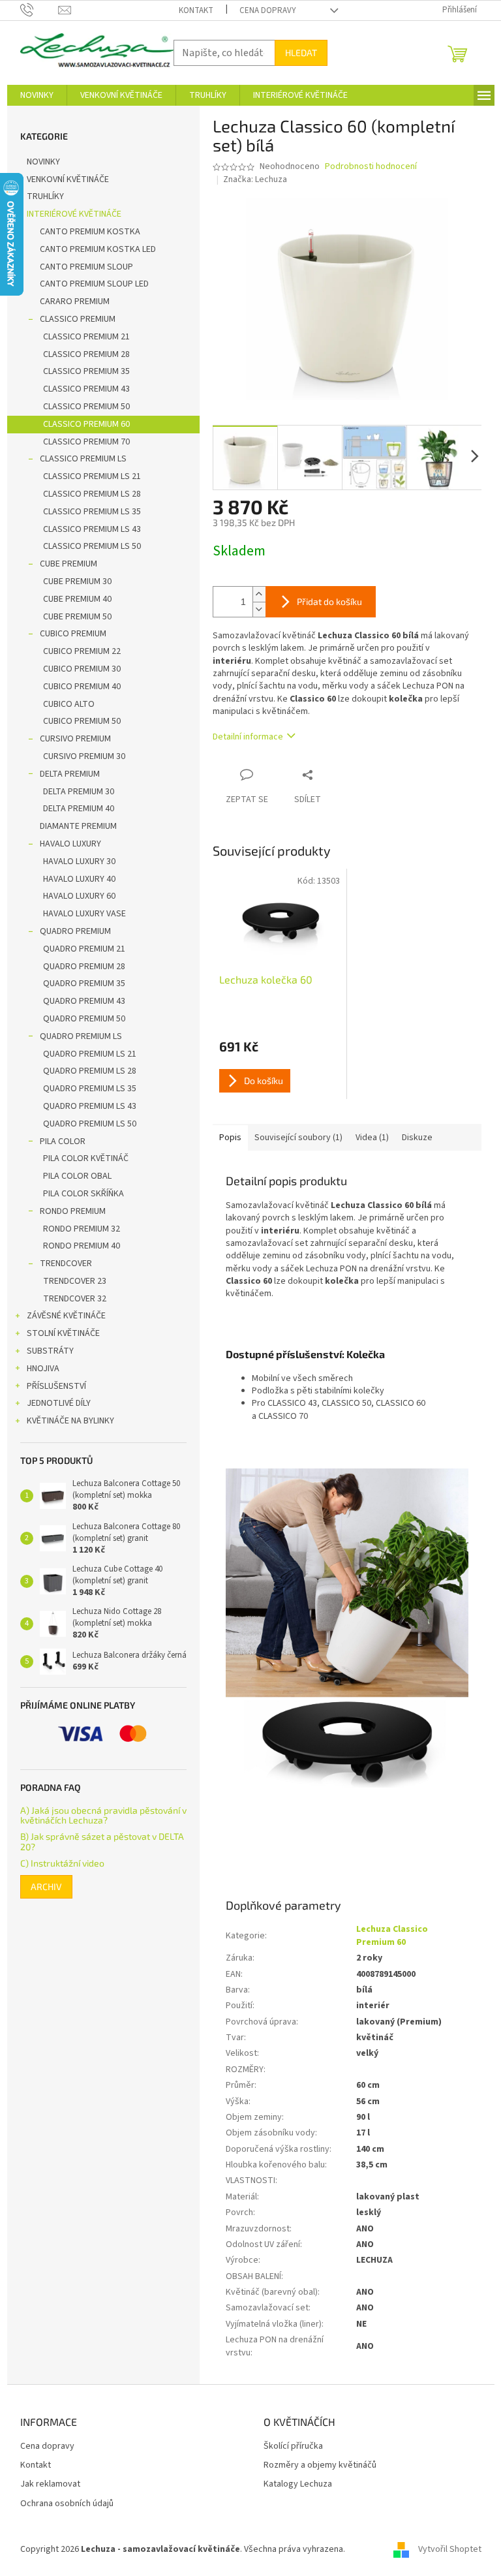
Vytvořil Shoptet (450, 2549)
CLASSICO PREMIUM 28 (86, 354)
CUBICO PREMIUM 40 (82, 687)
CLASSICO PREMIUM (78, 319)
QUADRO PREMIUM (75, 931)
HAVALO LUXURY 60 (79, 896)
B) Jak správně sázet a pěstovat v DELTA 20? (102, 1841)
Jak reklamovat (50, 2484)
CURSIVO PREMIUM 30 (84, 756)
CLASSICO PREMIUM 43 (86, 389)
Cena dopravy (268, 10)
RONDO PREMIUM (73, 1211)
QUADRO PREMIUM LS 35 (90, 1089)
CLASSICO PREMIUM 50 (86, 407)
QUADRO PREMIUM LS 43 (90, 1106)
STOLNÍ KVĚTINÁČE (63, 1333)
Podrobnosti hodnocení (371, 167)
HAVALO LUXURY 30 (79, 861)
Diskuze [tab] (417, 1138)
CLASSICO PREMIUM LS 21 (92, 476)
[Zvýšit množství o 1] (259, 594)
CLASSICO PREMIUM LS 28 (92, 494)
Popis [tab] (230, 1138)
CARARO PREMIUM (75, 302)
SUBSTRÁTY (50, 1351)
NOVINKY (43, 162)
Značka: (255, 179)
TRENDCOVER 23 (75, 1281)
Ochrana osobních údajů (67, 2504)
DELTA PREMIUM (70, 774)
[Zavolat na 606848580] (39, 10)
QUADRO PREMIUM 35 (84, 984)
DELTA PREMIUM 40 (79, 809)
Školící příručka (293, 2446)
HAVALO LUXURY (70, 844)
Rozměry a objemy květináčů (320, 2465)
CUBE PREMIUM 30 (77, 582)
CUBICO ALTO (69, 704)
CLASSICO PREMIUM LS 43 (92, 529)
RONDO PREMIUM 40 (82, 1246)
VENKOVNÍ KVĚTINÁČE (68, 179)
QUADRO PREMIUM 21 (84, 949)
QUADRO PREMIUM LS (81, 1036)
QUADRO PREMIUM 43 (84, 1001)
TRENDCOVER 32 (75, 1299)
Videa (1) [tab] (372, 1138)
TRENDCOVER (66, 1264)
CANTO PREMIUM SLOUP (86, 267)
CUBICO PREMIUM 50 (82, 721)
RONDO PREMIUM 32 (82, 1229)
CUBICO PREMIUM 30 (82, 669)
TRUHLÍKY (45, 196)
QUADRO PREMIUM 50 (84, 1019)
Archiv (46, 1886)
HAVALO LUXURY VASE (84, 914)
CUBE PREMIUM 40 (77, 599)
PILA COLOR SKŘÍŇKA (83, 1194)
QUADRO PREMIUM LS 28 (90, 1071)
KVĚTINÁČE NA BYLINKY (70, 1421)
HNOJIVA (43, 1369)
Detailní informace (248, 737)
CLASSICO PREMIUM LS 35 (92, 512)
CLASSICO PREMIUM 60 (86, 424)
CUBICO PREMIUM (73, 634)
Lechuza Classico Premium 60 (392, 1935)
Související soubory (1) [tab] (298, 1138)
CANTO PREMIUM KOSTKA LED (98, 249)
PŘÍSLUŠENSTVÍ (56, 1386)
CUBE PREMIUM (68, 564)
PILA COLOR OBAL (77, 1176)
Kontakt (196, 10)
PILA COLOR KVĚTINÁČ (86, 1158)
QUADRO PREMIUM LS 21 (90, 1054)
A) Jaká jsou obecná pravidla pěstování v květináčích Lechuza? (103, 1815)
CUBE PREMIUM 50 (77, 617)
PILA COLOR (63, 1141)
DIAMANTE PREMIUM (78, 826)
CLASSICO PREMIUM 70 (86, 442)
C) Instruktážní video (62, 1863)
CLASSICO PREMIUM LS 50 (92, 546)
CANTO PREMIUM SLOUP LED (94, 284)
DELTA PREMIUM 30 (79, 792)
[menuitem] (37, 95)
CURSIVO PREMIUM (75, 739)
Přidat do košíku (329, 601)
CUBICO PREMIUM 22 (82, 651)
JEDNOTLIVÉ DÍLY (59, 1403)
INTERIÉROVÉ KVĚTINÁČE (74, 214)
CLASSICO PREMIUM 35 (86, 371)
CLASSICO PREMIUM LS (83, 459)
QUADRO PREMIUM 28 (84, 967)
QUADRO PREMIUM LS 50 (90, 1124)
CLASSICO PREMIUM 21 (86, 337)
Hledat (301, 53)
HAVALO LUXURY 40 (79, 879)
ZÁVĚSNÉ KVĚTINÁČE (66, 1316)
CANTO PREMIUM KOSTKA (90, 232)
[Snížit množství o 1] (259, 609)
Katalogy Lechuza (298, 2484)
